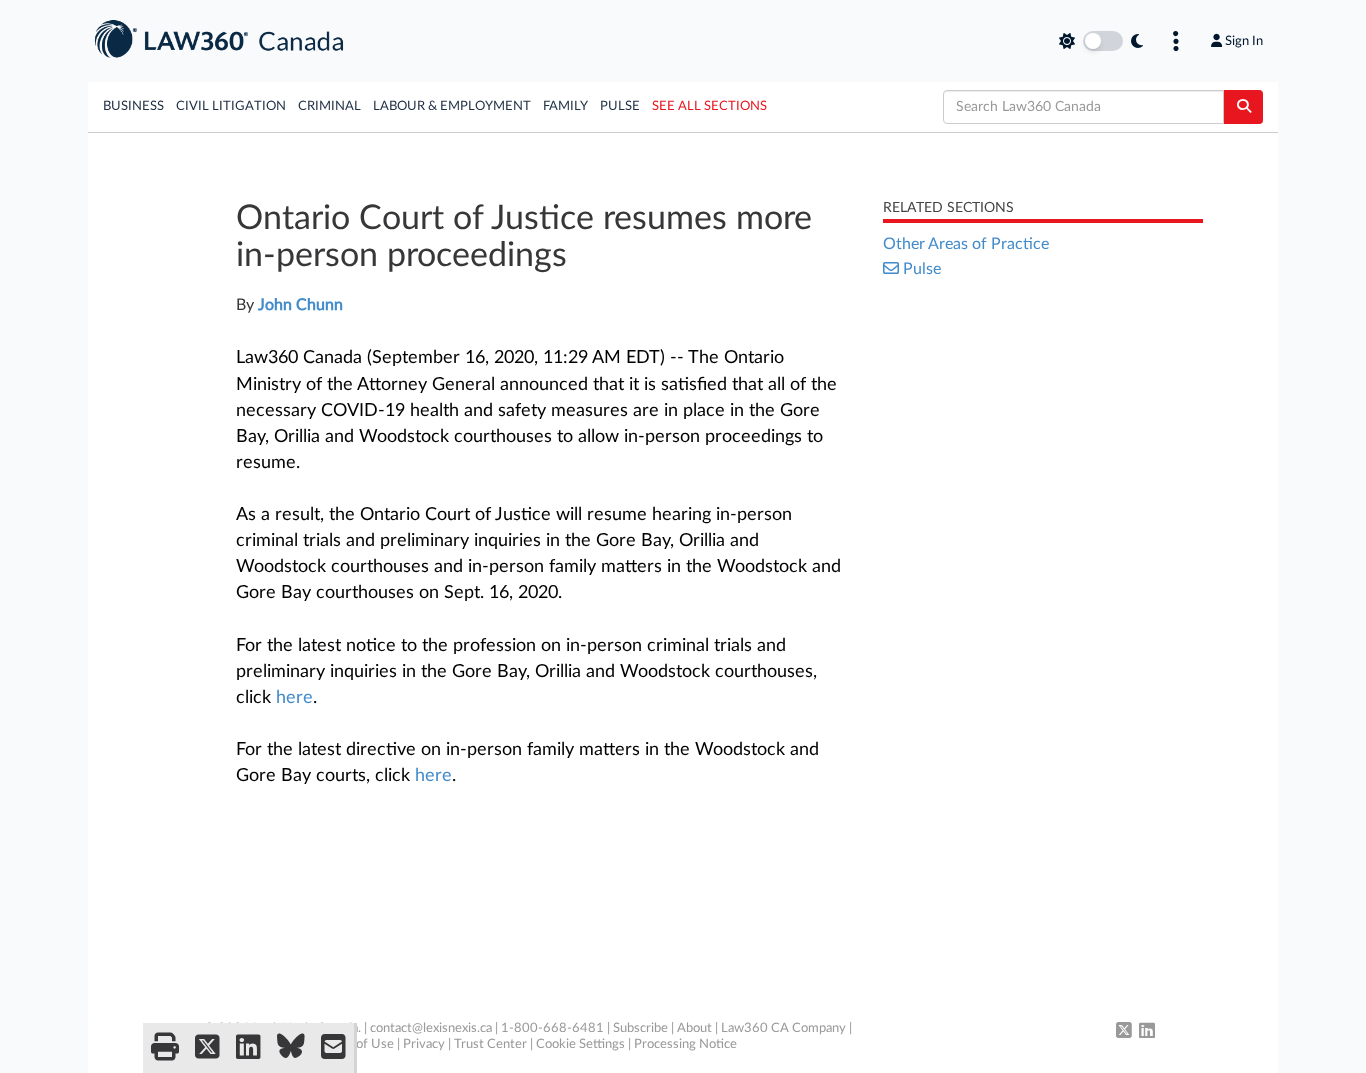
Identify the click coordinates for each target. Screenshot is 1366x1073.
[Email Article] (333, 1048)
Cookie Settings (580, 1044)
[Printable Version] (165, 1048)
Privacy (424, 1044)
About (694, 1028)
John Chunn (300, 305)
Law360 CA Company (783, 1028)
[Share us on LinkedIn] (248, 1048)
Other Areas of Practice (966, 244)
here (294, 698)
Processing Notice (685, 1044)
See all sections (709, 106)
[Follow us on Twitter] (1124, 1032)
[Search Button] (1243, 107)
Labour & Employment (452, 106)
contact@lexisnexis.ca (431, 1028)
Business (133, 106)
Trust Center (490, 1044)
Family (565, 106)
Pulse (620, 106)
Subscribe (640, 1028)
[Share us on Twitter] (207, 1048)
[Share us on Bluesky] (291, 1048)
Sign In (1244, 41)
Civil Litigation (231, 106)
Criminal (329, 106)
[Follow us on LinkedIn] (1147, 1032)
